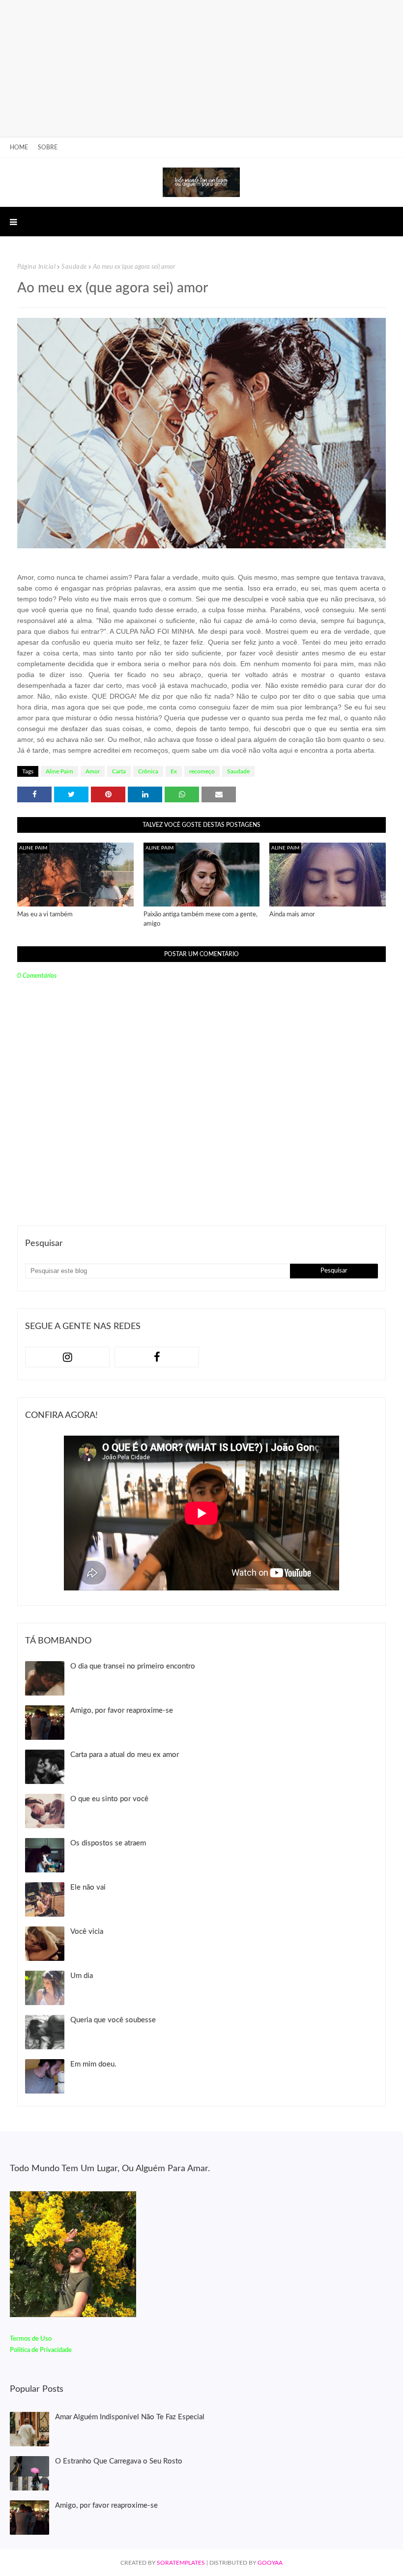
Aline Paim (59, 771)
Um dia (82, 1976)
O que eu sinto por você (109, 1799)
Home (19, 147)
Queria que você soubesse (113, 2020)
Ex (174, 771)
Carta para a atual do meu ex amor (125, 1755)
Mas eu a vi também (45, 915)
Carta (119, 771)
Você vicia (87, 1932)
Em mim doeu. (93, 2064)
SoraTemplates (181, 2563)
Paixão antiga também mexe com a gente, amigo (201, 920)
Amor (93, 771)
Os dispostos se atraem (108, 1843)
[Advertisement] (198, 69)
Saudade (74, 267)
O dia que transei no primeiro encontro (133, 1666)
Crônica (148, 771)
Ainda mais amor (292, 915)
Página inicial (36, 267)
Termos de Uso (31, 2339)
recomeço (202, 771)
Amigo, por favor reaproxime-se (122, 1711)
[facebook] (157, 1357)
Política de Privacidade (41, 2350)
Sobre (48, 147)
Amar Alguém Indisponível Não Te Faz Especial (130, 2417)
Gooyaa (270, 2563)
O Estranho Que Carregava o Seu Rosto (119, 2461)
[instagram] (67, 1357)
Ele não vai (88, 1887)
